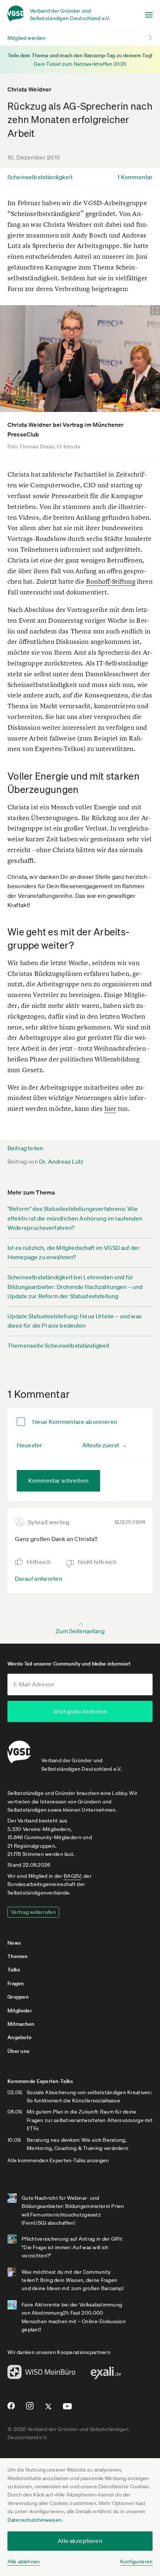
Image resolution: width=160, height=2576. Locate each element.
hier (111, 1108)
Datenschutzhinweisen (35, 2520)
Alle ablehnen (24, 2562)
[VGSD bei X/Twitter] (49, 2409)
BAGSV (72, 1876)
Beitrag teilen (25, 1148)
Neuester (29, 1445)
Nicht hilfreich (97, 1562)
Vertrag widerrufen (33, 1912)
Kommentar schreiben (58, 1480)
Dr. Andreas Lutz (61, 1161)
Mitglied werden (26, 38)
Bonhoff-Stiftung (111, 581)
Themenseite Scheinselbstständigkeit (59, 1345)
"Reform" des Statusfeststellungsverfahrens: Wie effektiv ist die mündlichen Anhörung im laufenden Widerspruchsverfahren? (75, 1218)
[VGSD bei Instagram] (30, 2409)
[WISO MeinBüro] (41, 2374)
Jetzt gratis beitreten (80, 1711)
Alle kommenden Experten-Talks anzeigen (58, 2160)
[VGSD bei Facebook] (10, 2409)
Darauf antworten (39, 1579)
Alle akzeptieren (80, 2541)
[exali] (106, 2375)
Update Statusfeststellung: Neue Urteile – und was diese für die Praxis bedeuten (75, 1321)
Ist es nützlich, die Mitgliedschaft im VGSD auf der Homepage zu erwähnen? (73, 1252)
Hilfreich (39, 1562)
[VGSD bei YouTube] (68, 2409)
